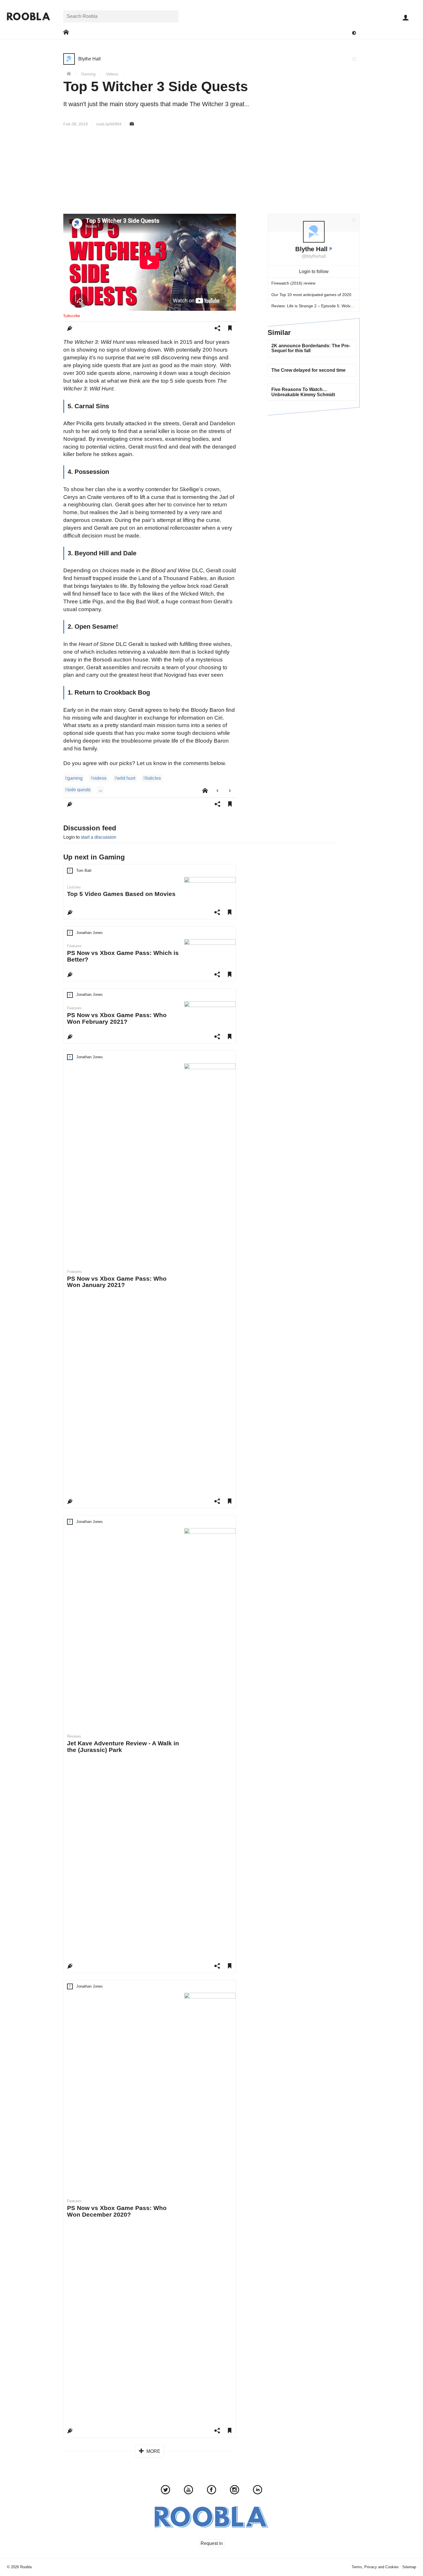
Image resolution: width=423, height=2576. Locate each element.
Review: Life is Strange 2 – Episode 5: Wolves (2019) (315, 306)
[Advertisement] (211, 170)
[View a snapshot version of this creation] (132, 124)
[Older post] (230, 791)
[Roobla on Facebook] (211, 2491)
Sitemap (409, 2567)
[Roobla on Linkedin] (258, 2491)
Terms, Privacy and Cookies (375, 2567)
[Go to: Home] (66, 32)
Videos (112, 74)
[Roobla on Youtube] (188, 2491)
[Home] (69, 74)
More (153, 2451)
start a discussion (99, 837)
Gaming (88, 74)
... (100, 790)
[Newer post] (217, 791)
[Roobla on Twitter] (165, 2491)
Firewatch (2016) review (293, 283)
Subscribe (72, 316)
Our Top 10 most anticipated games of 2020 (311, 295)
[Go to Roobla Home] (28, 16)
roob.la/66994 (109, 124)
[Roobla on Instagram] (235, 2491)
